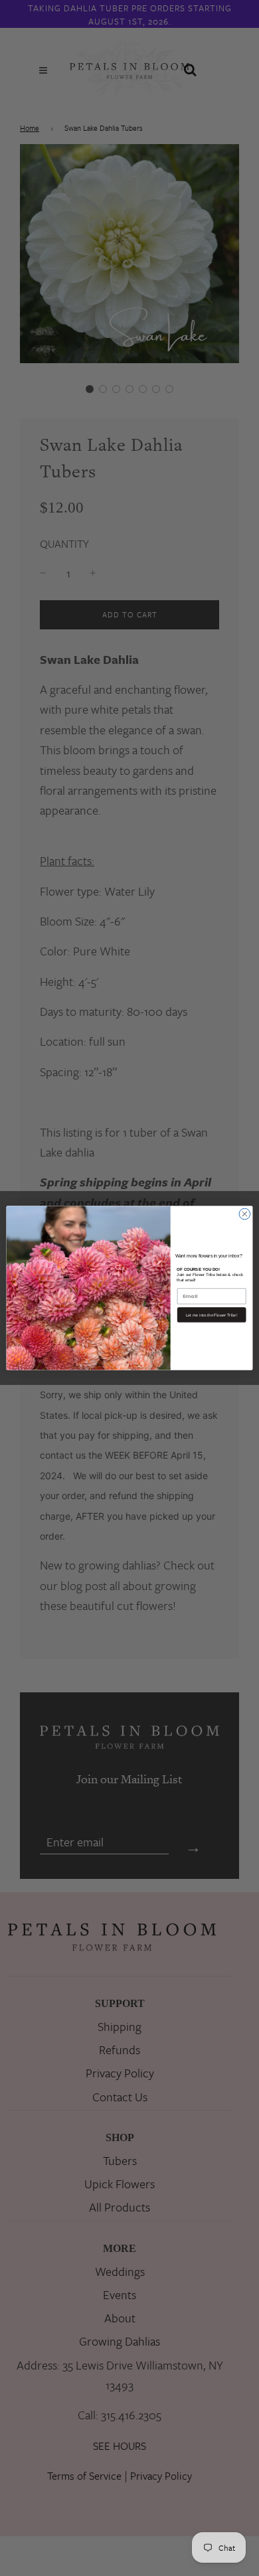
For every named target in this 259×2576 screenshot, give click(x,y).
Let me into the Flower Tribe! (212, 1315)
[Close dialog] (245, 1214)
